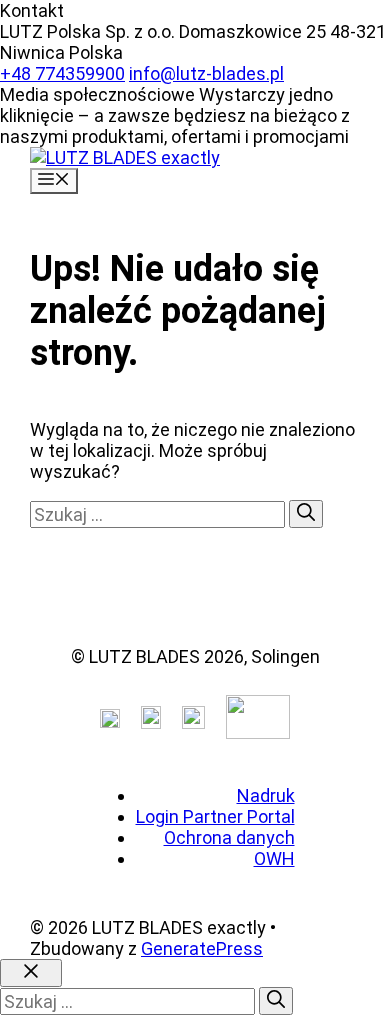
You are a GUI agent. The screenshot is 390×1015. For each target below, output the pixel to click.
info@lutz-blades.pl (206, 73)
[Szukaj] (306, 514)
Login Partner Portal (215, 816)
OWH (274, 858)
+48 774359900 (62, 73)
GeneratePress (202, 948)
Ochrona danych (229, 837)
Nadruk (266, 795)
